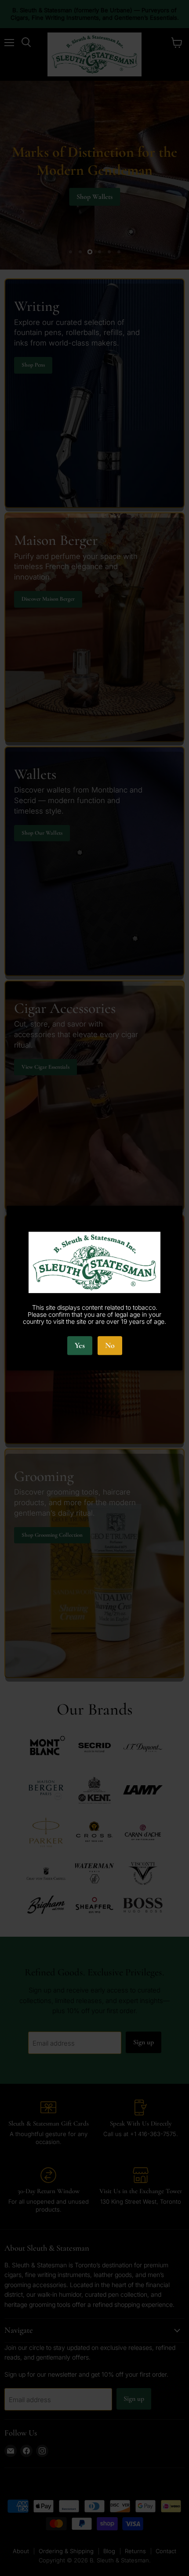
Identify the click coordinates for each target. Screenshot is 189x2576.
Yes (80, 1346)
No (110, 1346)
